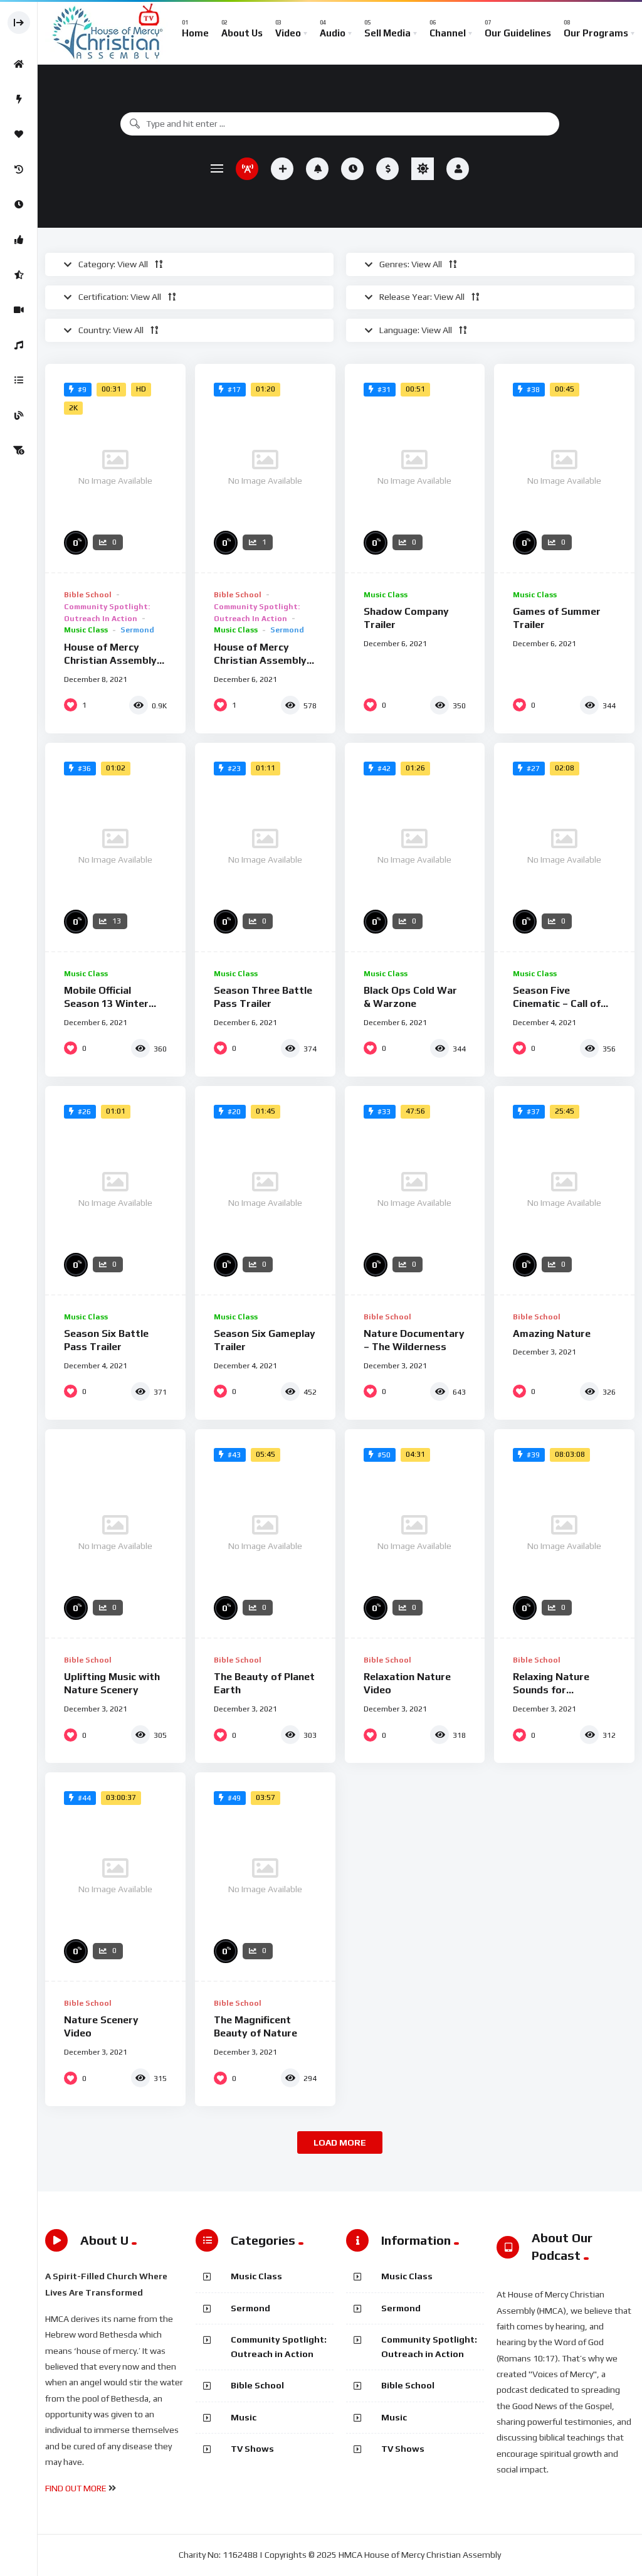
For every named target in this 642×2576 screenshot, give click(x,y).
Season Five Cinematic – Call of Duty (557, 1004)
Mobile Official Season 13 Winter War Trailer (106, 1004)
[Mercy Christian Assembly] (107, 33)
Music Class (86, 630)
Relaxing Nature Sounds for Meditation (551, 1690)
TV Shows (252, 2449)
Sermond (137, 630)
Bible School (88, 595)
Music (244, 2417)
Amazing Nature (552, 1333)
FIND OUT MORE (76, 2488)
